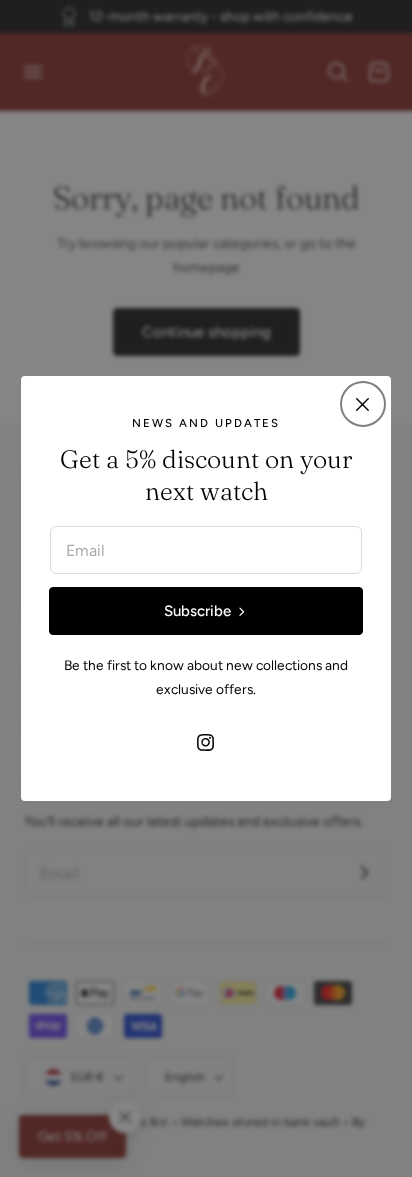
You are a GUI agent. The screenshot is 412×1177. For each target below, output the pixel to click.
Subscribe (197, 611)
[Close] (363, 404)
